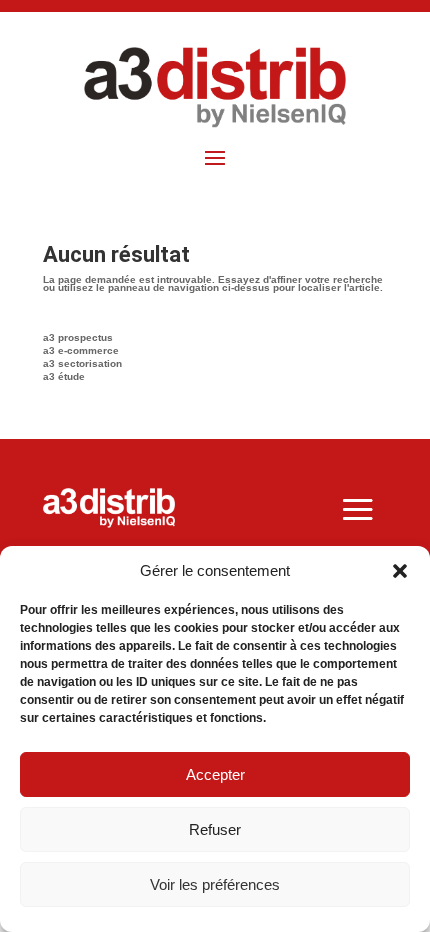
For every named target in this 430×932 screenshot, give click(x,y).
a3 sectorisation (82, 363)
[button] (400, 571)
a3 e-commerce (81, 350)
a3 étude (64, 376)
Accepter (215, 774)
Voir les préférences (215, 884)
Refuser (215, 829)
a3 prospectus (78, 337)
